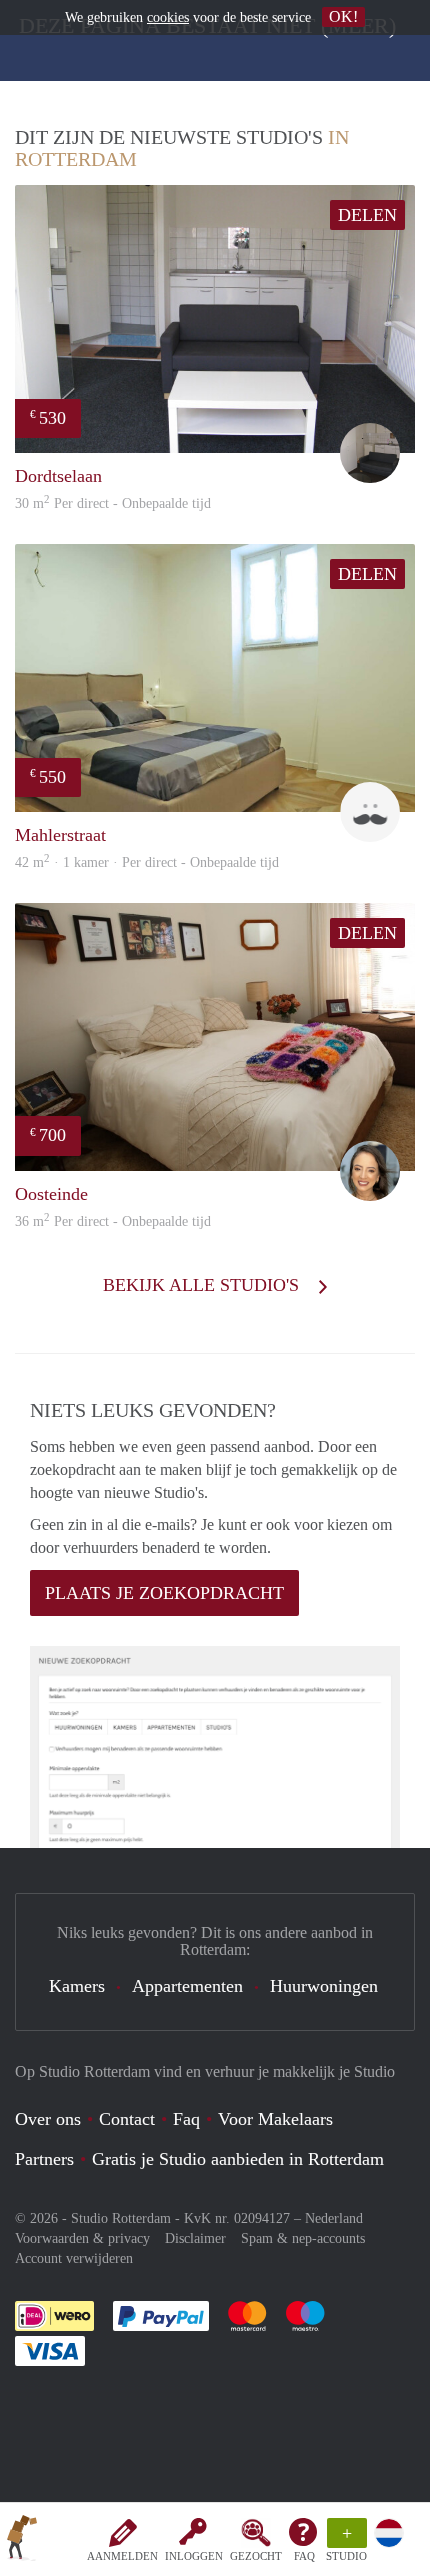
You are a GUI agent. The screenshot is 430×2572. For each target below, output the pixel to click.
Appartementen (187, 1986)
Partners (44, 2159)
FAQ (304, 2556)
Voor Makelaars (275, 2119)
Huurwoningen (324, 1986)
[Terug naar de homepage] (22, 2541)
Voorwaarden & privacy (82, 2238)
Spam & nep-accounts (303, 2238)
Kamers (77, 1986)
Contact (127, 2119)
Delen (367, 215)
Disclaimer (195, 2238)
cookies (168, 17)
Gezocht (256, 2556)
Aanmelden (122, 2556)
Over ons (48, 2119)
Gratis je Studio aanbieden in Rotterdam (238, 2159)
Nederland (334, 2218)
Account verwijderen (74, 2258)
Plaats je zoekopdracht (164, 1593)
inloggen (194, 2556)
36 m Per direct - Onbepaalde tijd (113, 1221)
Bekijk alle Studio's (203, 1285)
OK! (343, 16)
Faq (186, 2119)
